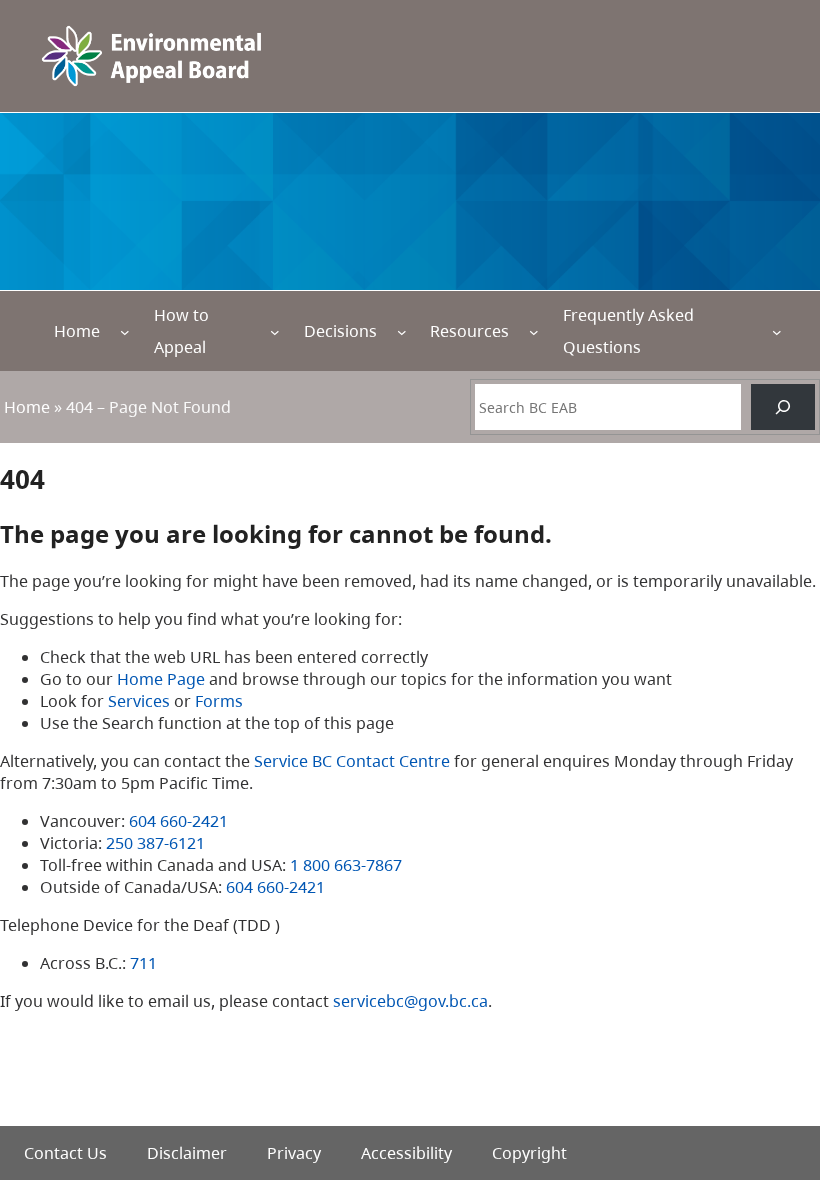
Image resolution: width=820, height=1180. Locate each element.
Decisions (340, 331)
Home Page (161, 679)
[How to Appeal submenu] (275, 331)
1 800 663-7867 (346, 865)
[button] (769, 1070)
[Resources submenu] (534, 331)
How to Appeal (181, 331)
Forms (219, 701)
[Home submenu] (125, 331)
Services (139, 701)
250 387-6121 (155, 843)
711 (143, 963)
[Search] (783, 407)
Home (77, 331)
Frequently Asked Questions (628, 331)
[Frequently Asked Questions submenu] (777, 331)
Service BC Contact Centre (352, 761)
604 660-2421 (178, 821)
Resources (469, 331)
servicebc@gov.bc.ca (410, 1001)
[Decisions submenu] (402, 331)
